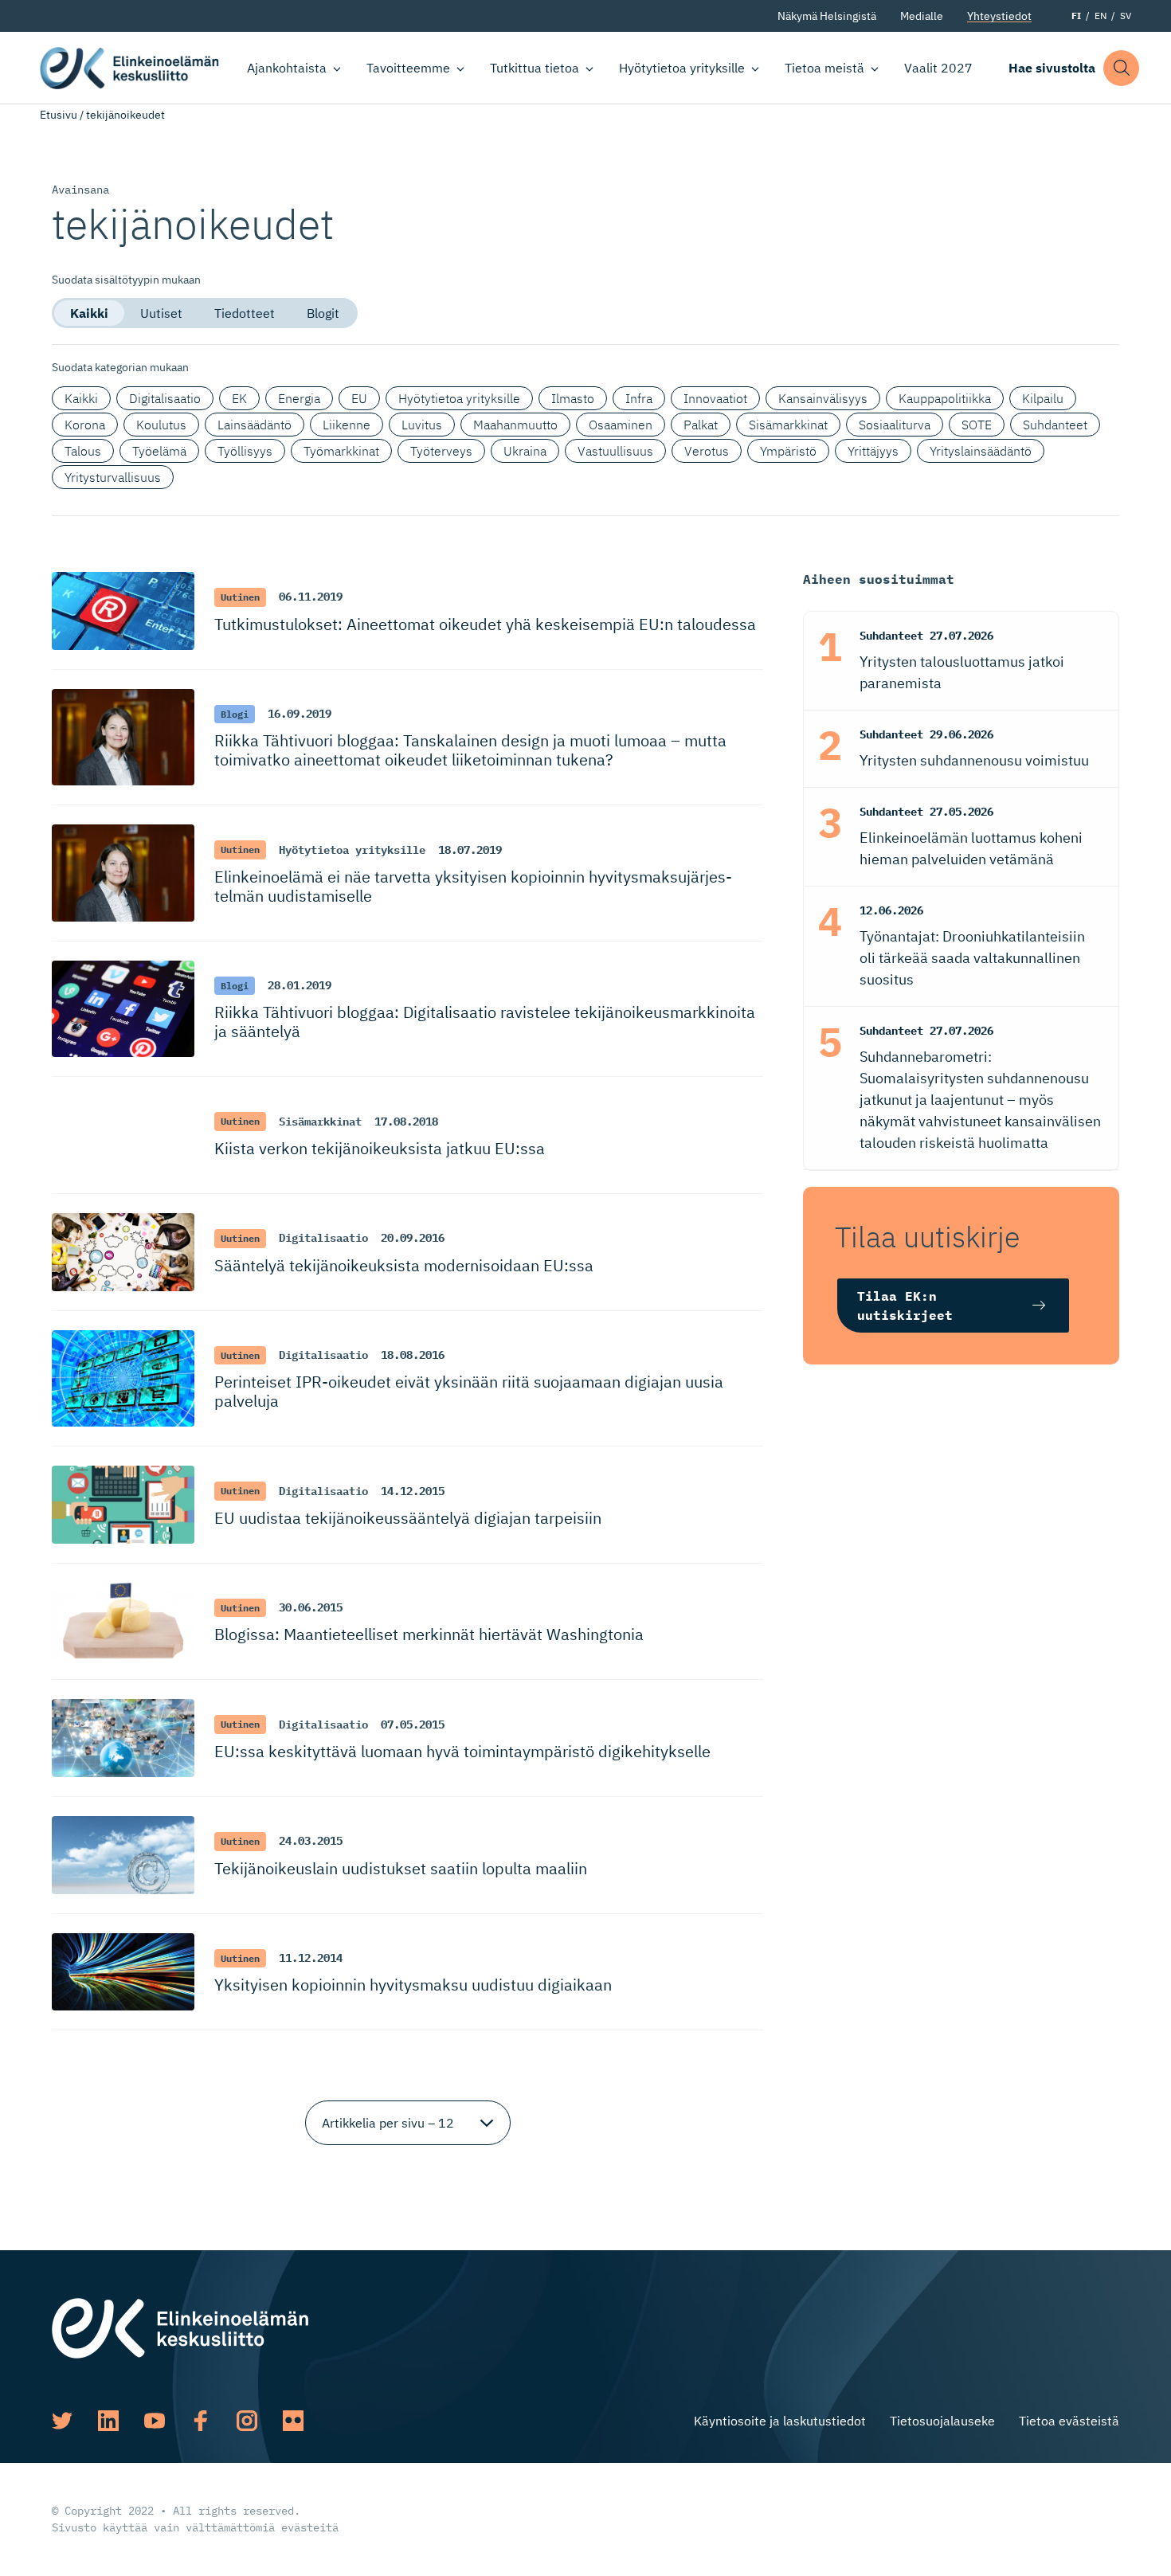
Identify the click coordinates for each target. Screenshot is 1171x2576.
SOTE (977, 425)
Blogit (323, 313)
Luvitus (422, 425)
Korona (85, 425)
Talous (83, 451)
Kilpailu (1043, 398)
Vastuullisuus (615, 451)
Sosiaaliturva (895, 425)
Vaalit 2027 (938, 68)
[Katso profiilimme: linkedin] (108, 2421)
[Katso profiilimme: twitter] (62, 2421)
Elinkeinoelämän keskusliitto (129, 68)
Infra (639, 398)
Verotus (707, 451)
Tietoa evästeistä (1069, 2421)
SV (1126, 16)
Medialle (922, 16)
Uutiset (161, 313)
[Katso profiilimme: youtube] (155, 2421)
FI (1076, 16)
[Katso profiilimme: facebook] (201, 2421)
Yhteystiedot (999, 16)
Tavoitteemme (408, 68)
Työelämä (159, 451)
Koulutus (161, 425)
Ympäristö (788, 451)
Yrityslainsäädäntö (981, 451)
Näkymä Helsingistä (827, 16)
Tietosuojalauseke (942, 2421)
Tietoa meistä (824, 68)
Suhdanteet (1055, 425)
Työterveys (441, 451)
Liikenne (347, 425)
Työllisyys (245, 451)
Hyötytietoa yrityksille (682, 68)
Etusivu (59, 115)
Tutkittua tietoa (535, 68)
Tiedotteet (245, 313)
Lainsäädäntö (255, 425)
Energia (299, 398)
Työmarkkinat (341, 451)
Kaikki (89, 313)
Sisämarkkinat (788, 425)
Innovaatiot (715, 398)
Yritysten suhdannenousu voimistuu (974, 760)
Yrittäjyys (873, 451)
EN (1101, 16)
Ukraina (525, 451)
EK (239, 398)
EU (359, 398)
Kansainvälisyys (823, 398)
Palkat (701, 425)
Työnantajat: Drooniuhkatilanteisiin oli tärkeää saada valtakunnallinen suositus (972, 958)
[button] (1121, 68)
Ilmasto (573, 398)
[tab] (89, 313)
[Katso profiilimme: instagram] (247, 2421)
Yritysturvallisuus (113, 477)
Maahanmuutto (515, 425)
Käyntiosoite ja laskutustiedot (780, 2421)
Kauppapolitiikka (945, 398)
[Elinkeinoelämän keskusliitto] (180, 2327)
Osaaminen (621, 425)
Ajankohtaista (287, 68)
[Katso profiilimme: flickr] (293, 2421)
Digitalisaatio (165, 398)
